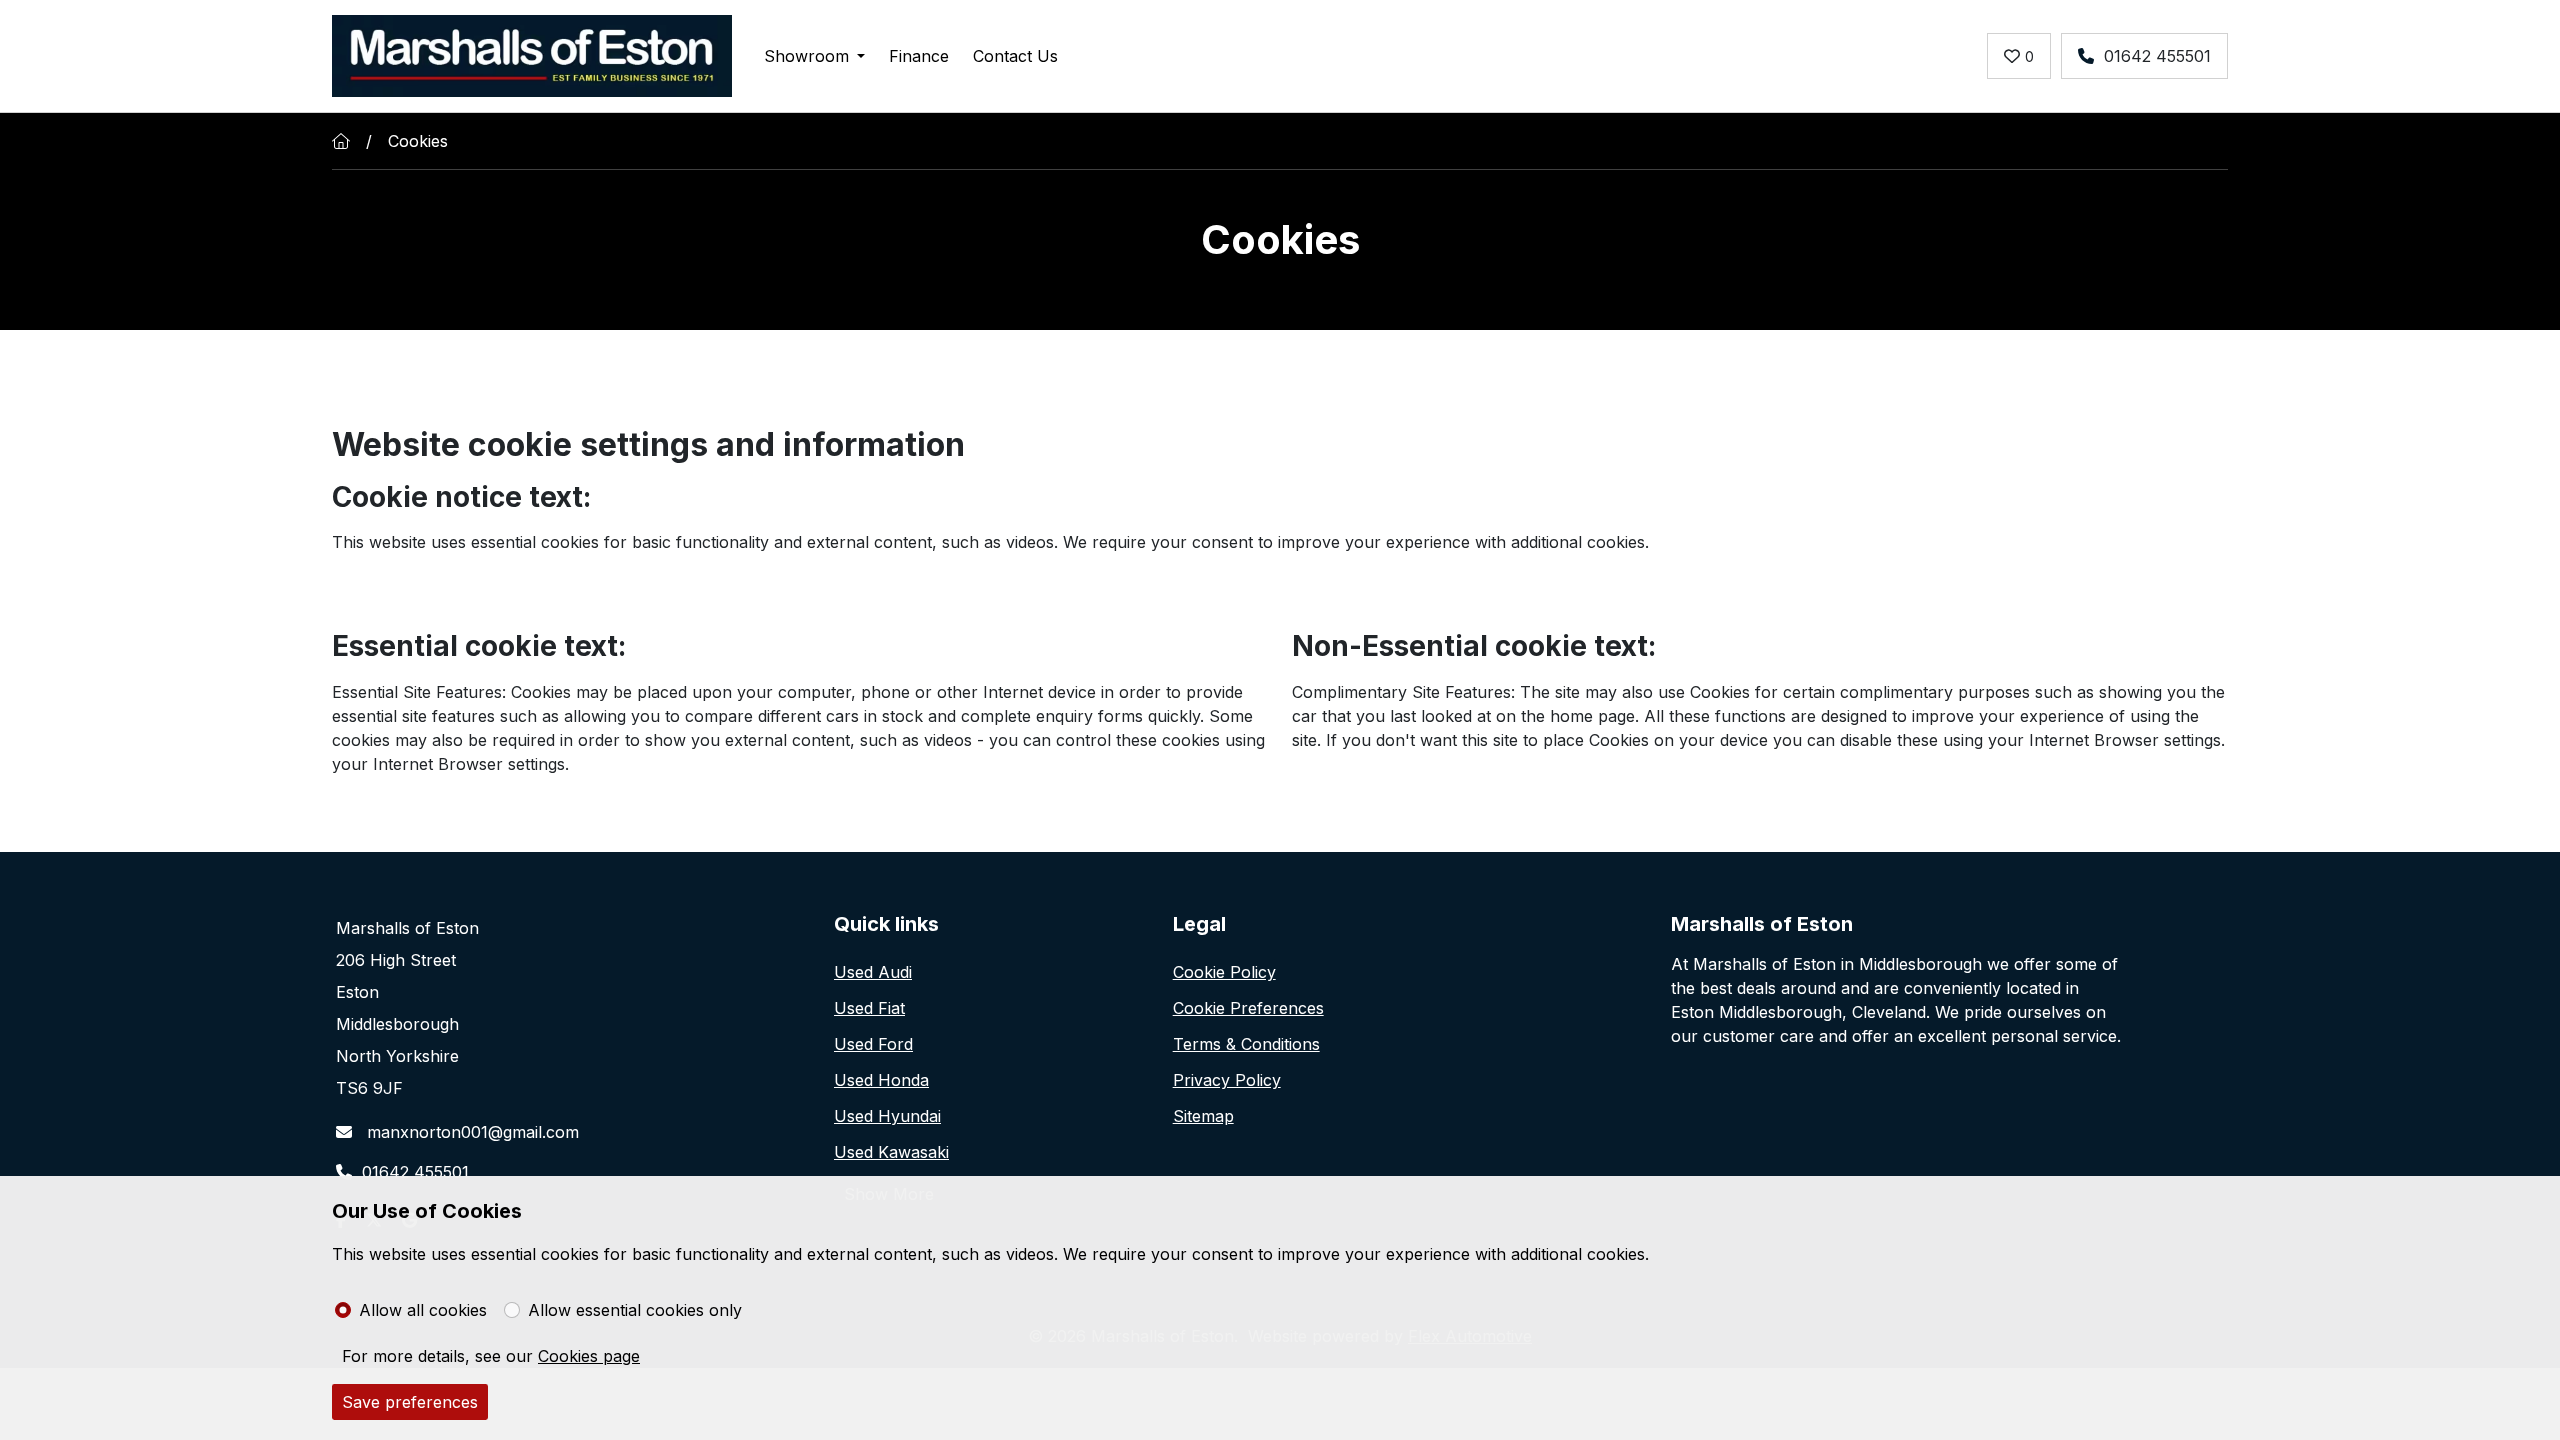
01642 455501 (2157, 56)
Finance (919, 56)
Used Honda (881, 1080)
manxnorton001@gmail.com (470, 1132)
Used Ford (873, 1044)
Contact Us (1015, 56)
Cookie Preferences (1248, 1008)
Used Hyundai (887, 1116)
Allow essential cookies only (635, 1310)
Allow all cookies (423, 1310)
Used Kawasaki (891, 1152)
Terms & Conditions (1246, 1044)
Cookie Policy (1224, 972)
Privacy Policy (1227, 1080)
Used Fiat (869, 1008)
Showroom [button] (806, 56)
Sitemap (1203, 1116)
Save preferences (410, 1402)
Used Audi (873, 972)
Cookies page (589, 1356)
